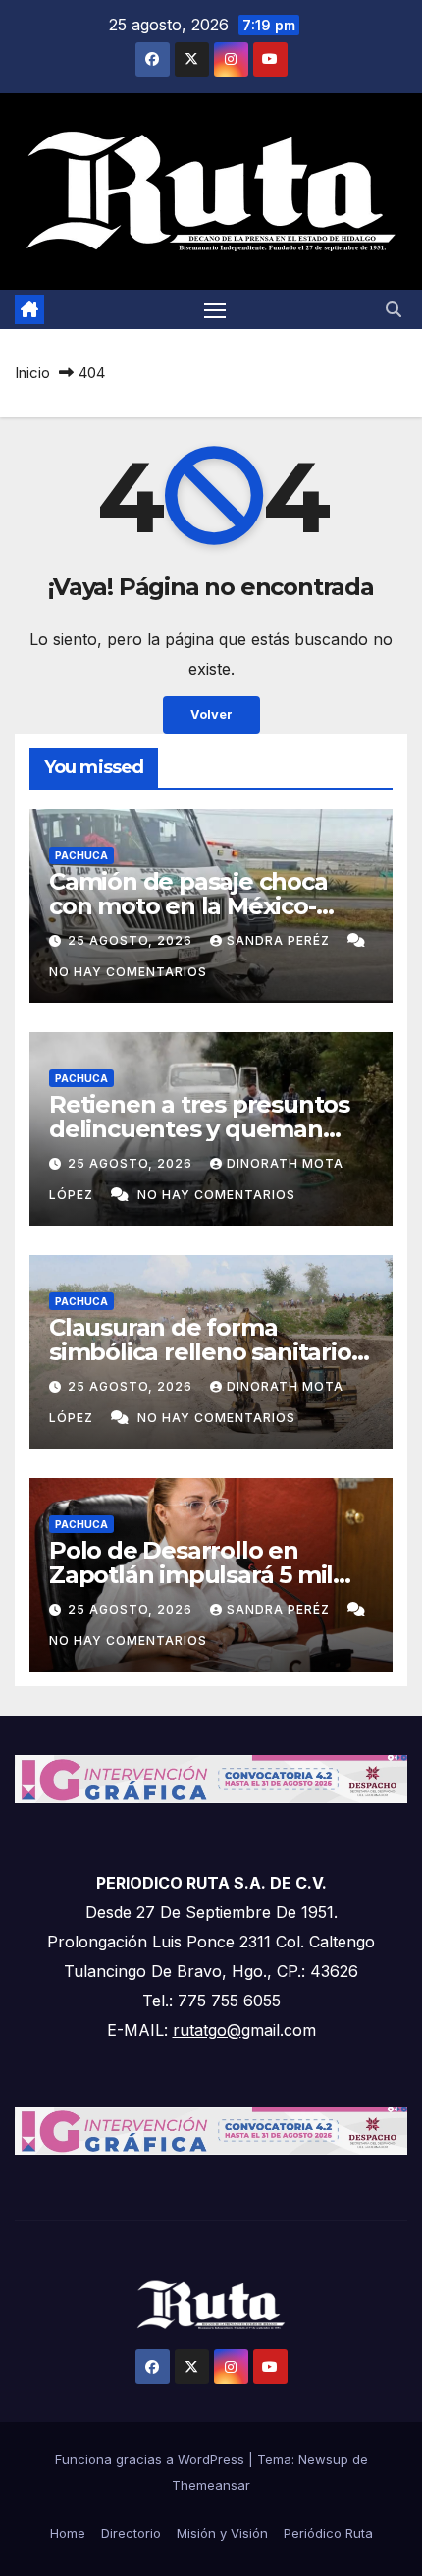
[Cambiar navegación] (215, 309)
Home (68, 2533)
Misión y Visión (222, 2533)
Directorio (131, 2533)
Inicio (32, 373)
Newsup (323, 2459)
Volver (211, 714)
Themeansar (211, 2485)
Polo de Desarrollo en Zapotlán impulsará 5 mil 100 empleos (191, 1575)
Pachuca (81, 855)
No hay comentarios (128, 972)
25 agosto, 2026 (132, 940)
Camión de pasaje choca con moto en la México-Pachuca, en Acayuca (188, 906)
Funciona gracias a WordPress (152, 2459)
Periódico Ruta (328, 2533)
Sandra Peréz (280, 940)
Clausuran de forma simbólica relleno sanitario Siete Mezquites (200, 1352)
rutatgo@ (207, 2030)
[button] (394, 309)
